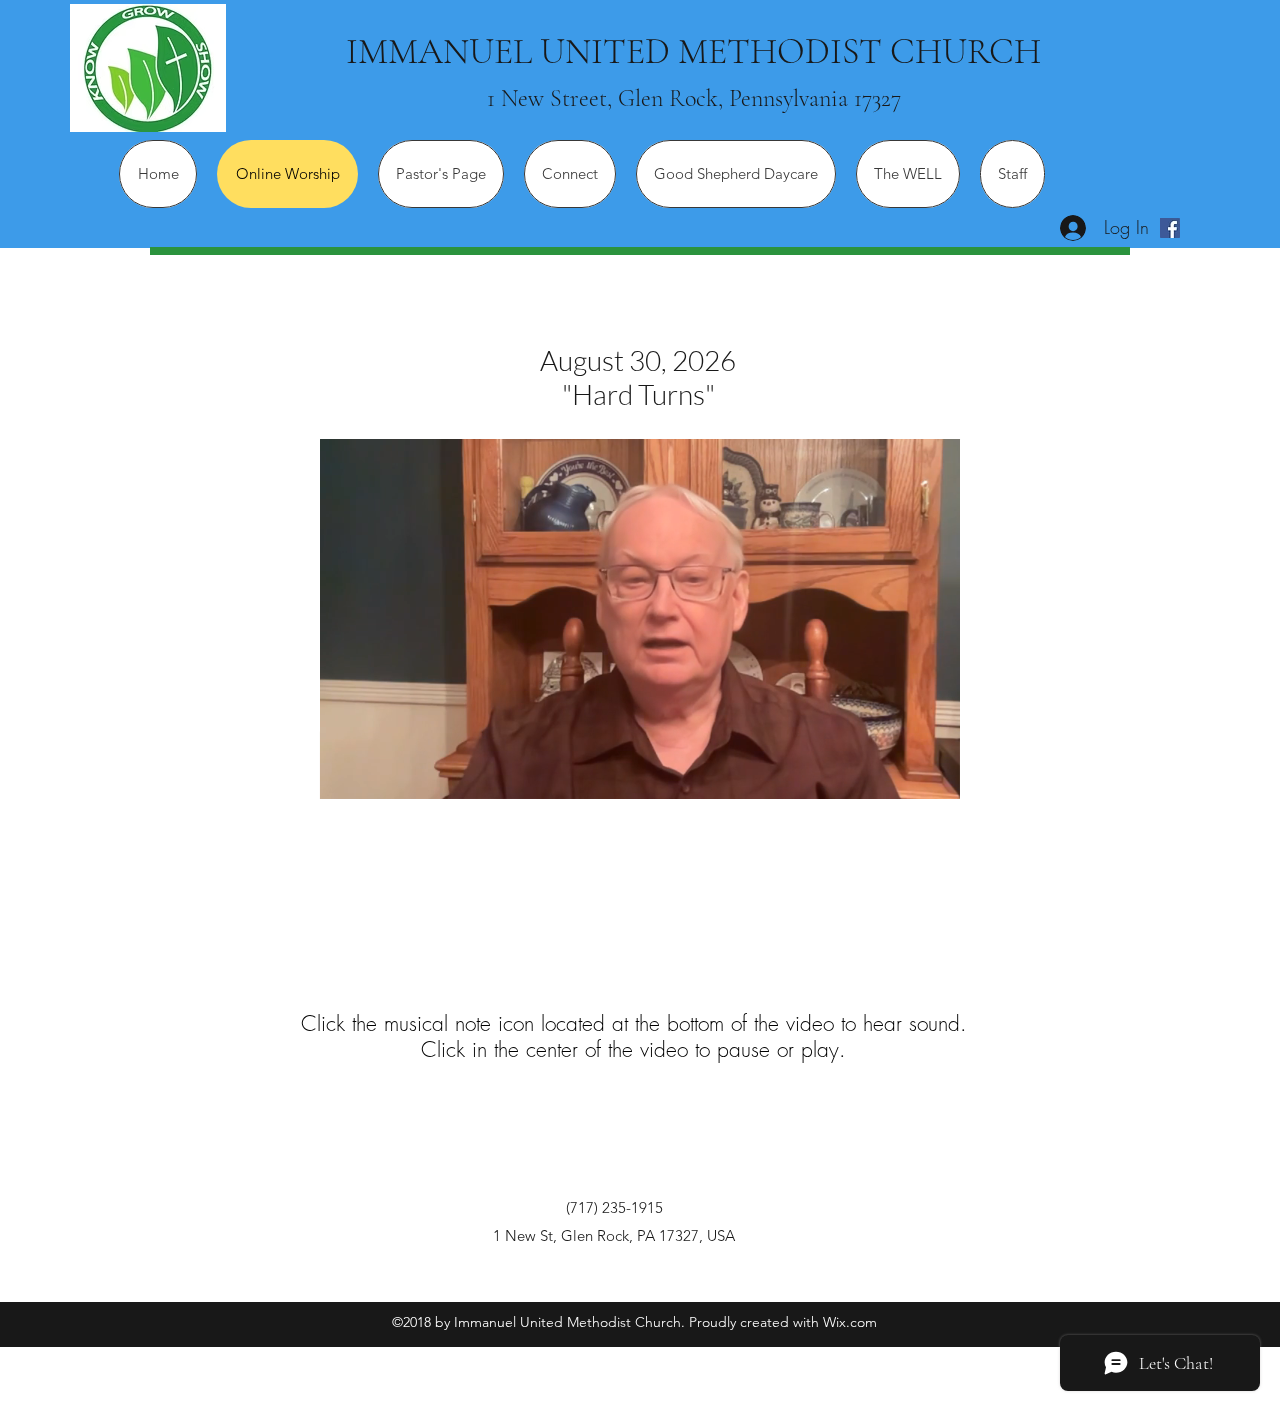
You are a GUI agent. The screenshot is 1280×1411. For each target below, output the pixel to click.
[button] (934, 777)
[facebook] (1170, 228)
